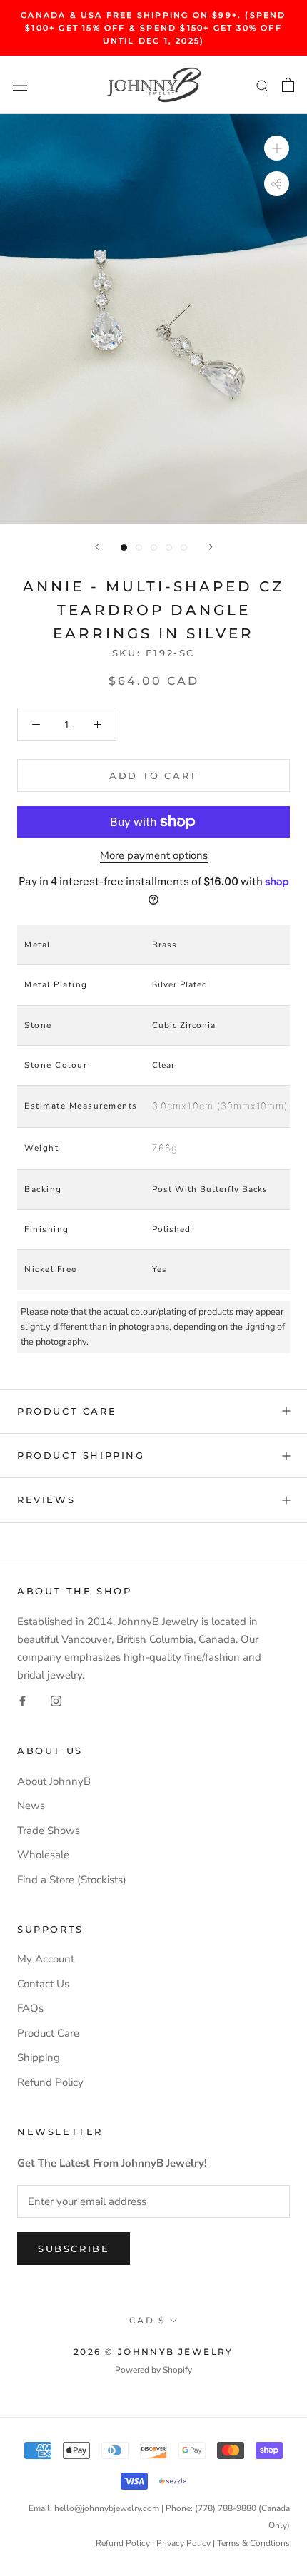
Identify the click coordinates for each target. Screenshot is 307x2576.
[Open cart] (288, 85)
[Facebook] (22, 1700)
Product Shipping (81, 1455)
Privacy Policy (183, 2543)
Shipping (39, 2057)
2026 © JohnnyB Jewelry (153, 2352)
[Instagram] (56, 1700)
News (31, 1806)
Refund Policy (50, 2082)
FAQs (30, 2008)
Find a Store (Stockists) (72, 1880)
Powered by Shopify (153, 2370)
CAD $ (147, 2320)
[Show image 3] (154, 548)
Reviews (46, 1500)
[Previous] (97, 547)
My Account (46, 1959)
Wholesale (43, 1855)
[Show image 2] (139, 548)
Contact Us (43, 1984)
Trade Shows (49, 1831)
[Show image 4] (169, 548)
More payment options (154, 855)
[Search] (263, 85)
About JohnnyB (54, 1781)
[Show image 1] (124, 548)
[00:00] (153, 319)
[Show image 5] (184, 548)
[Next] (211, 547)
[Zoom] (277, 148)
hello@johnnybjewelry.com (107, 2508)
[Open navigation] (20, 85)
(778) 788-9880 (226, 2508)
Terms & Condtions (253, 2543)
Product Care (67, 1411)
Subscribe (74, 2249)
